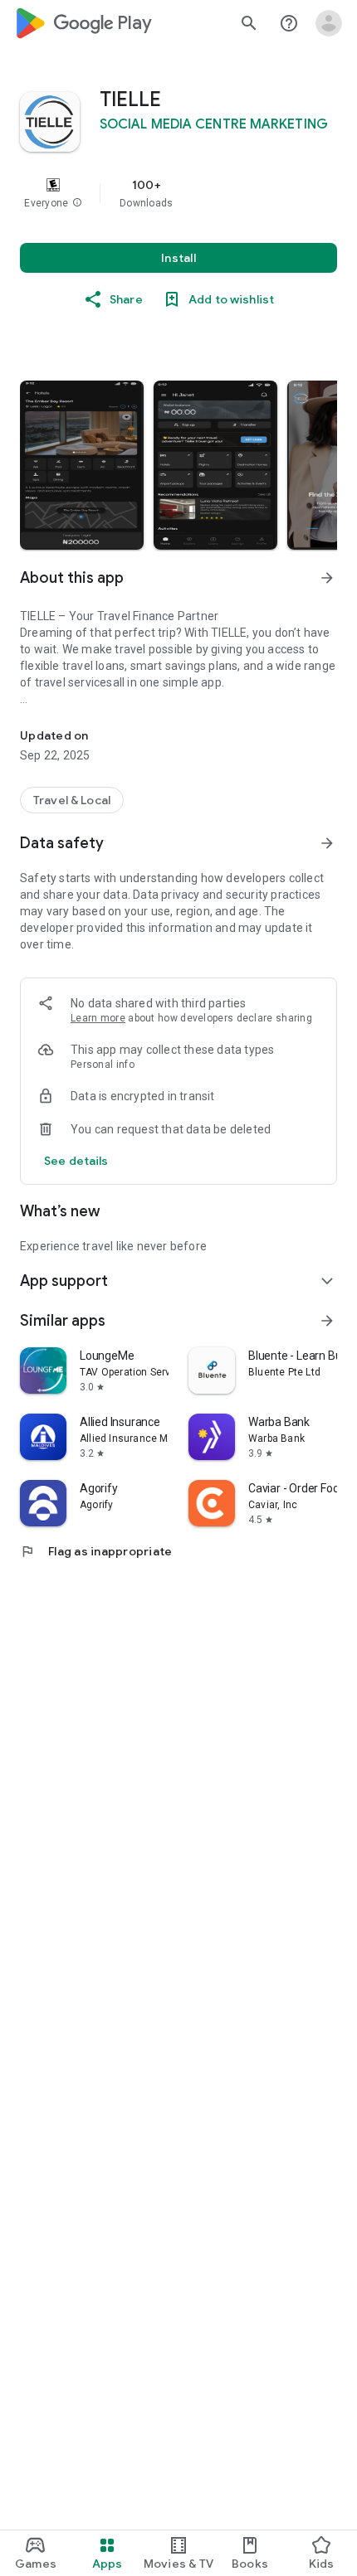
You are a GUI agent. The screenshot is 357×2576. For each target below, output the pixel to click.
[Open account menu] (329, 23)
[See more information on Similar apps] (327, 1321)
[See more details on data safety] (76, 1161)
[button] (77, 203)
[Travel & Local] (72, 800)
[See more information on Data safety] (327, 843)
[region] (178, 193)
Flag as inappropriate (96, 1551)
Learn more (98, 1018)
